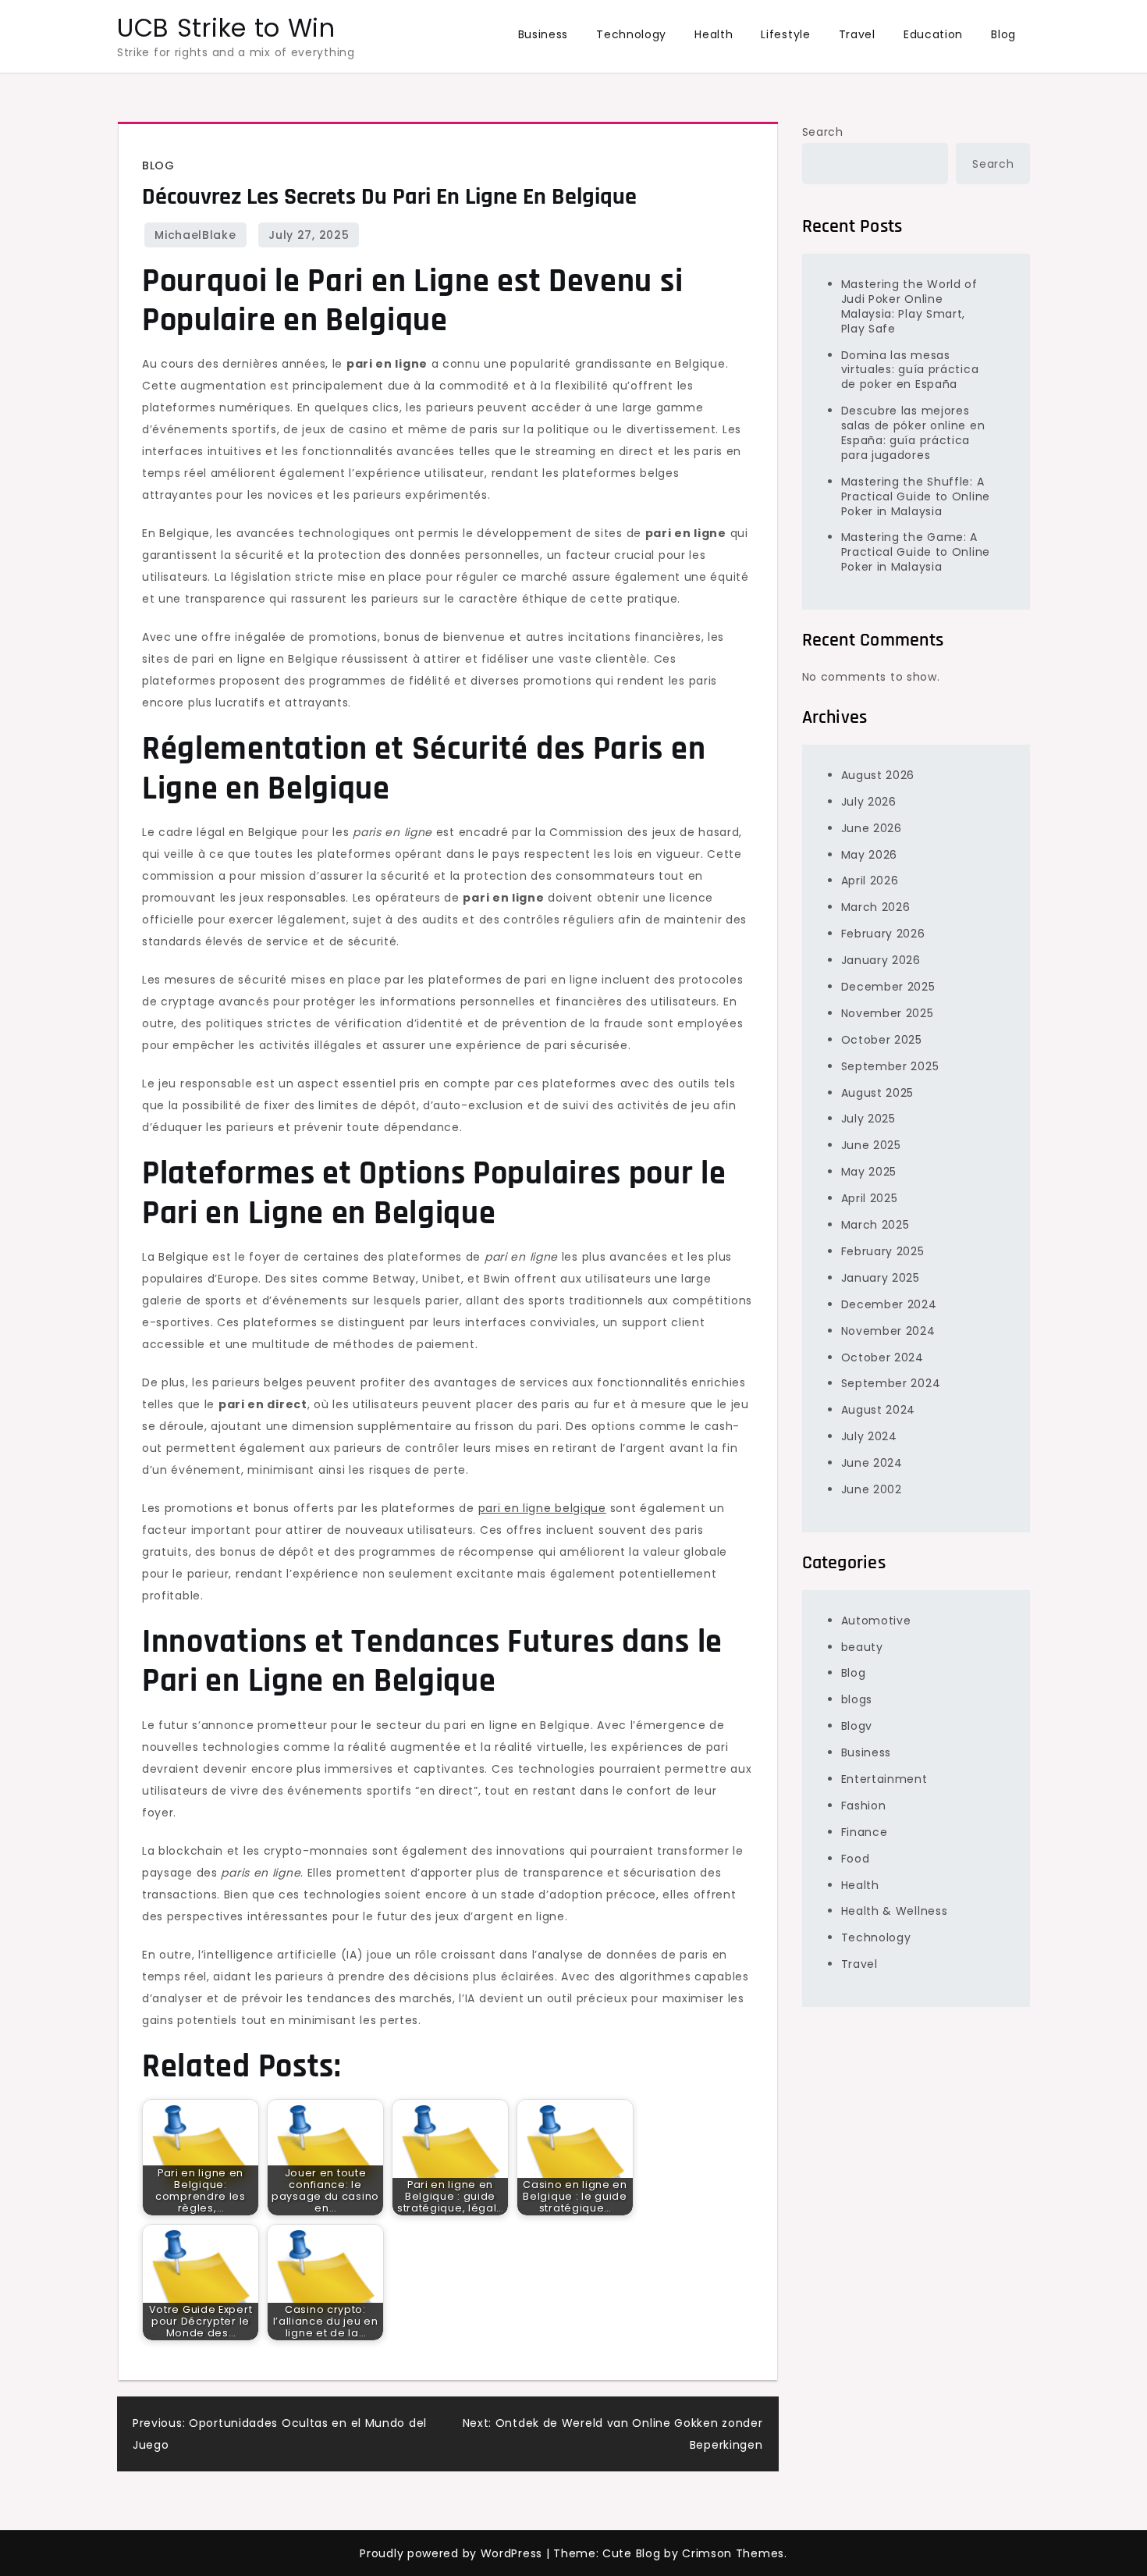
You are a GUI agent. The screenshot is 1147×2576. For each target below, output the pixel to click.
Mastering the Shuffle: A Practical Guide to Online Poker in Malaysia (916, 496)
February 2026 (883, 934)
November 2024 (888, 1330)
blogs (857, 1699)
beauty (862, 1646)
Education (933, 34)
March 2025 (875, 1224)
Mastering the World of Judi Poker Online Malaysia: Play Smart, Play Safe (909, 306)
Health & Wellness (895, 1911)
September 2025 (890, 1066)
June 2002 (872, 1489)
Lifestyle (785, 34)
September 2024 (891, 1383)
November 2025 (888, 1012)
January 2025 (881, 1277)
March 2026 (876, 907)
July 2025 (868, 1119)
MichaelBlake (195, 235)
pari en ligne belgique (542, 1508)
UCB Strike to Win (226, 28)
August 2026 (878, 774)
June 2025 (871, 1145)
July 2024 (869, 1436)
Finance (865, 1831)
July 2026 (869, 801)
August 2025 (878, 1092)
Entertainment (884, 1778)
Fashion (864, 1805)
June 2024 (872, 1462)
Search (823, 132)
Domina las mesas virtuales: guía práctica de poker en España (910, 369)
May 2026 (870, 854)
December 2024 (889, 1304)
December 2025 (888, 986)
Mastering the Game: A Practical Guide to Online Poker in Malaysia (916, 552)
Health (714, 34)
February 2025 (883, 1251)
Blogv (857, 1726)
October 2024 (882, 1357)
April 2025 (870, 1198)
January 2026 (881, 960)
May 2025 (869, 1172)
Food (856, 1858)
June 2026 (872, 827)
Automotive (876, 1620)
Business (543, 34)
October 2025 (882, 1039)
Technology (631, 34)
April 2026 (870, 881)
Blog (1003, 34)
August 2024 (879, 1410)
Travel (857, 34)
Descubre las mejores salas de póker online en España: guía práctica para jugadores (913, 433)
